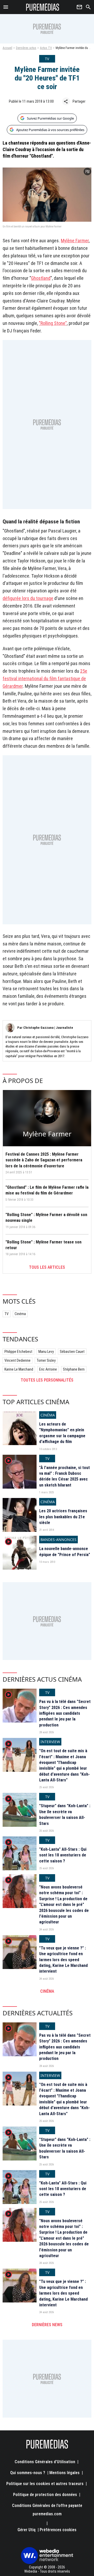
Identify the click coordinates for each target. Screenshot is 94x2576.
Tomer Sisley (46, 1360)
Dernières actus (26, 48)
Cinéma (20, 1314)
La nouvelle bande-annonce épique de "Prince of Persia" (65, 1552)
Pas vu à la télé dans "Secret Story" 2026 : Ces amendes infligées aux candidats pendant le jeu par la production (65, 1713)
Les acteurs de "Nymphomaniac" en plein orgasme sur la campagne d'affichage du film (62, 1433)
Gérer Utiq (27, 2530)
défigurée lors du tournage (28, 598)
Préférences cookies (58, 2530)
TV (7, 1314)
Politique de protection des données (45, 2495)
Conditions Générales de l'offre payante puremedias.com (47, 2510)
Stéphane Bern (74, 1369)
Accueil (7, 48)
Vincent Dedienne (17, 1360)
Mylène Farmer (75, 241)
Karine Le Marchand (19, 1369)
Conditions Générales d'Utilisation (45, 2462)
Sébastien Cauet (72, 1352)
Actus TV (46, 48)
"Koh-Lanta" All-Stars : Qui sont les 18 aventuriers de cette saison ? (63, 1855)
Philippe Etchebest (18, 1352)
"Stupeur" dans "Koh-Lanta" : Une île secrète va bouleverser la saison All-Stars (65, 1815)
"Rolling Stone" (53, 323)
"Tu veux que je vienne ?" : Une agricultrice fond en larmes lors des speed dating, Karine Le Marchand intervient (63, 1960)
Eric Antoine (48, 1369)
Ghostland (41, 278)
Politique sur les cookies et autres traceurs (45, 2484)
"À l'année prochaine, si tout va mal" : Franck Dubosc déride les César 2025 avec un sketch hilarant (64, 1476)
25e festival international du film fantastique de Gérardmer (45, 679)
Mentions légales (64, 2473)
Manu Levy (46, 1352)
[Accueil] (43, 7)
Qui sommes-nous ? (28, 2473)
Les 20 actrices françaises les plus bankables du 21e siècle (63, 1517)
